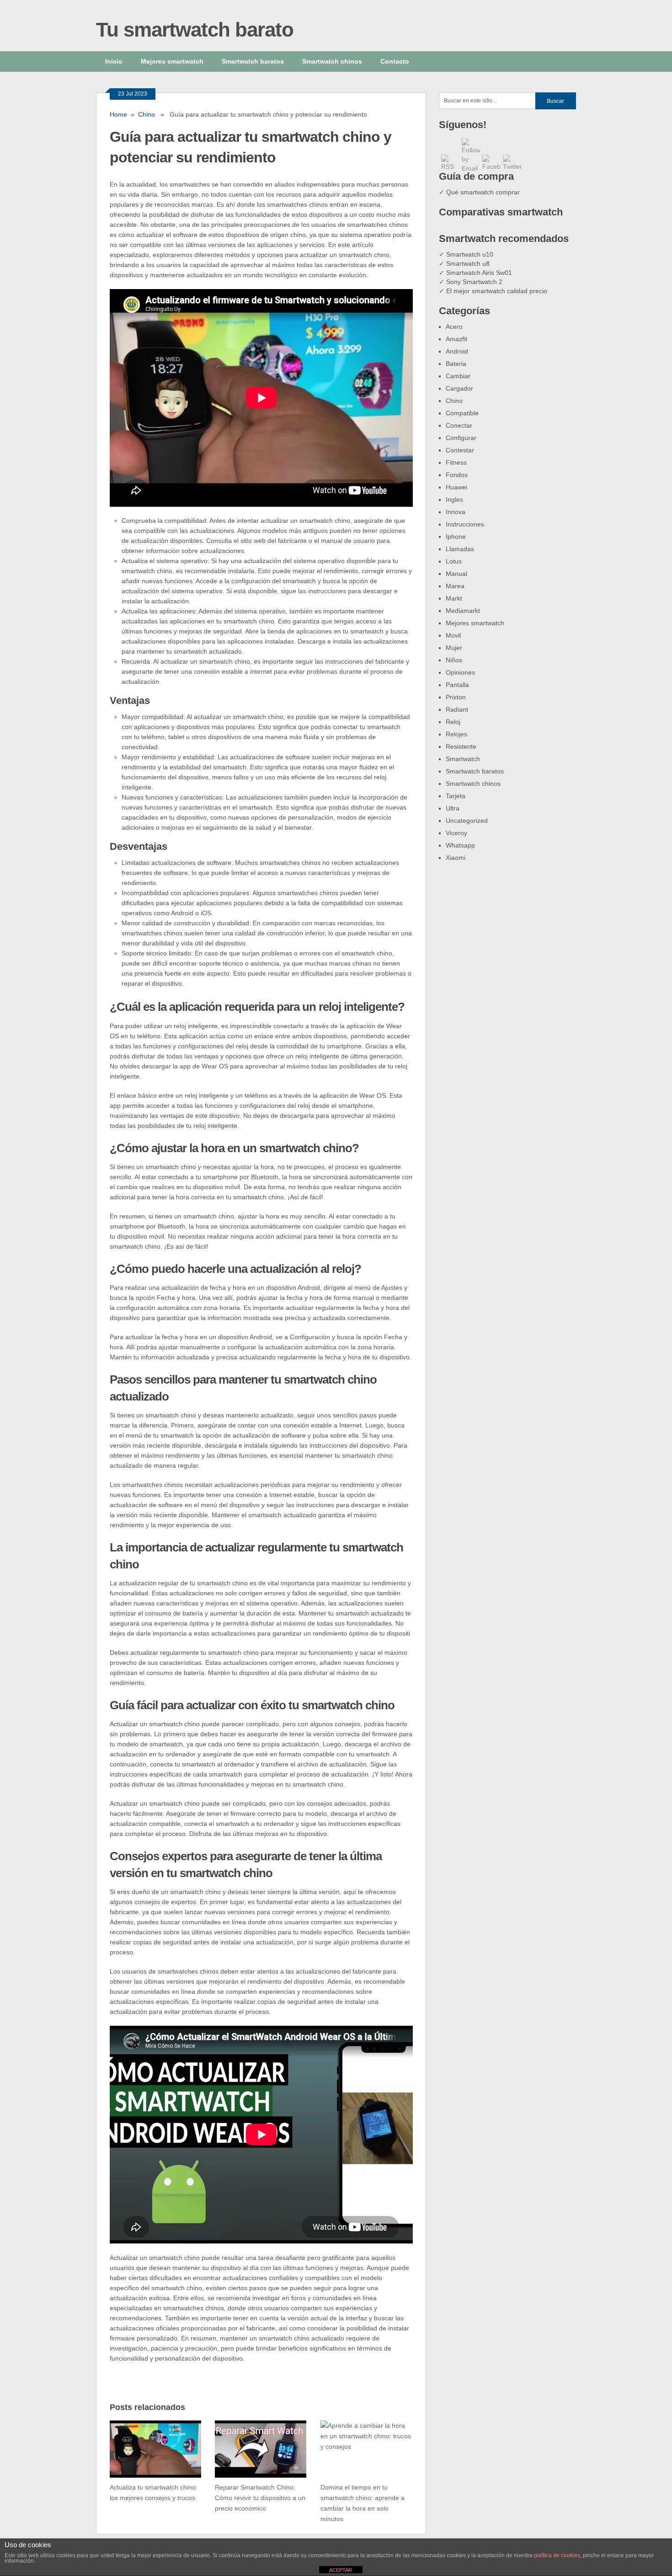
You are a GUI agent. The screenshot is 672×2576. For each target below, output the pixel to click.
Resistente (461, 746)
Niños (454, 660)
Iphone (456, 537)
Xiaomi (456, 858)
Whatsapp (460, 845)
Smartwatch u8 (468, 263)
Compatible (462, 413)
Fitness (456, 462)
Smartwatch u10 (470, 254)
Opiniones (460, 672)
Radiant (457, 709)
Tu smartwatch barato (195, 30)
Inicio (114, 61)
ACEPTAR (341, 2570)
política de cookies (557, 2555)
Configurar (461, 438)
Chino (147, 114)
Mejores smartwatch (172, 61)
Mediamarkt (463, 611)
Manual (456, 574)
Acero (454, 327)
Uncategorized (467, 821)
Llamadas (460, 549)
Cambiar (458, 376)
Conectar (459, 425)
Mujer (454, 648)
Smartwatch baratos (253, 61)
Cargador (459, 388)
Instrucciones (465, 524)
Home (118, 114)
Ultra (453, 808)
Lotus (454, 561)
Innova (456, 512)
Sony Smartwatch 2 (474, 282)
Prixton (456, 697)
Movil (453, 635)
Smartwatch (463, 759)
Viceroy (456, 833)
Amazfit (456, 339)
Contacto (395, 61)
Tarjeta (456, 796)
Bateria (456, 364)
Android (457, 351)
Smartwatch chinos (332, 61)
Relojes (456, 734)
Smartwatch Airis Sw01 (479, 273)
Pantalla (457, 685)
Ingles (454, 499)
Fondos (457, 475)
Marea (455, 586)
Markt (454, 598)
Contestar (460, 450)
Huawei (456, 487)
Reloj (453, 722)
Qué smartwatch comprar (483, 192)
